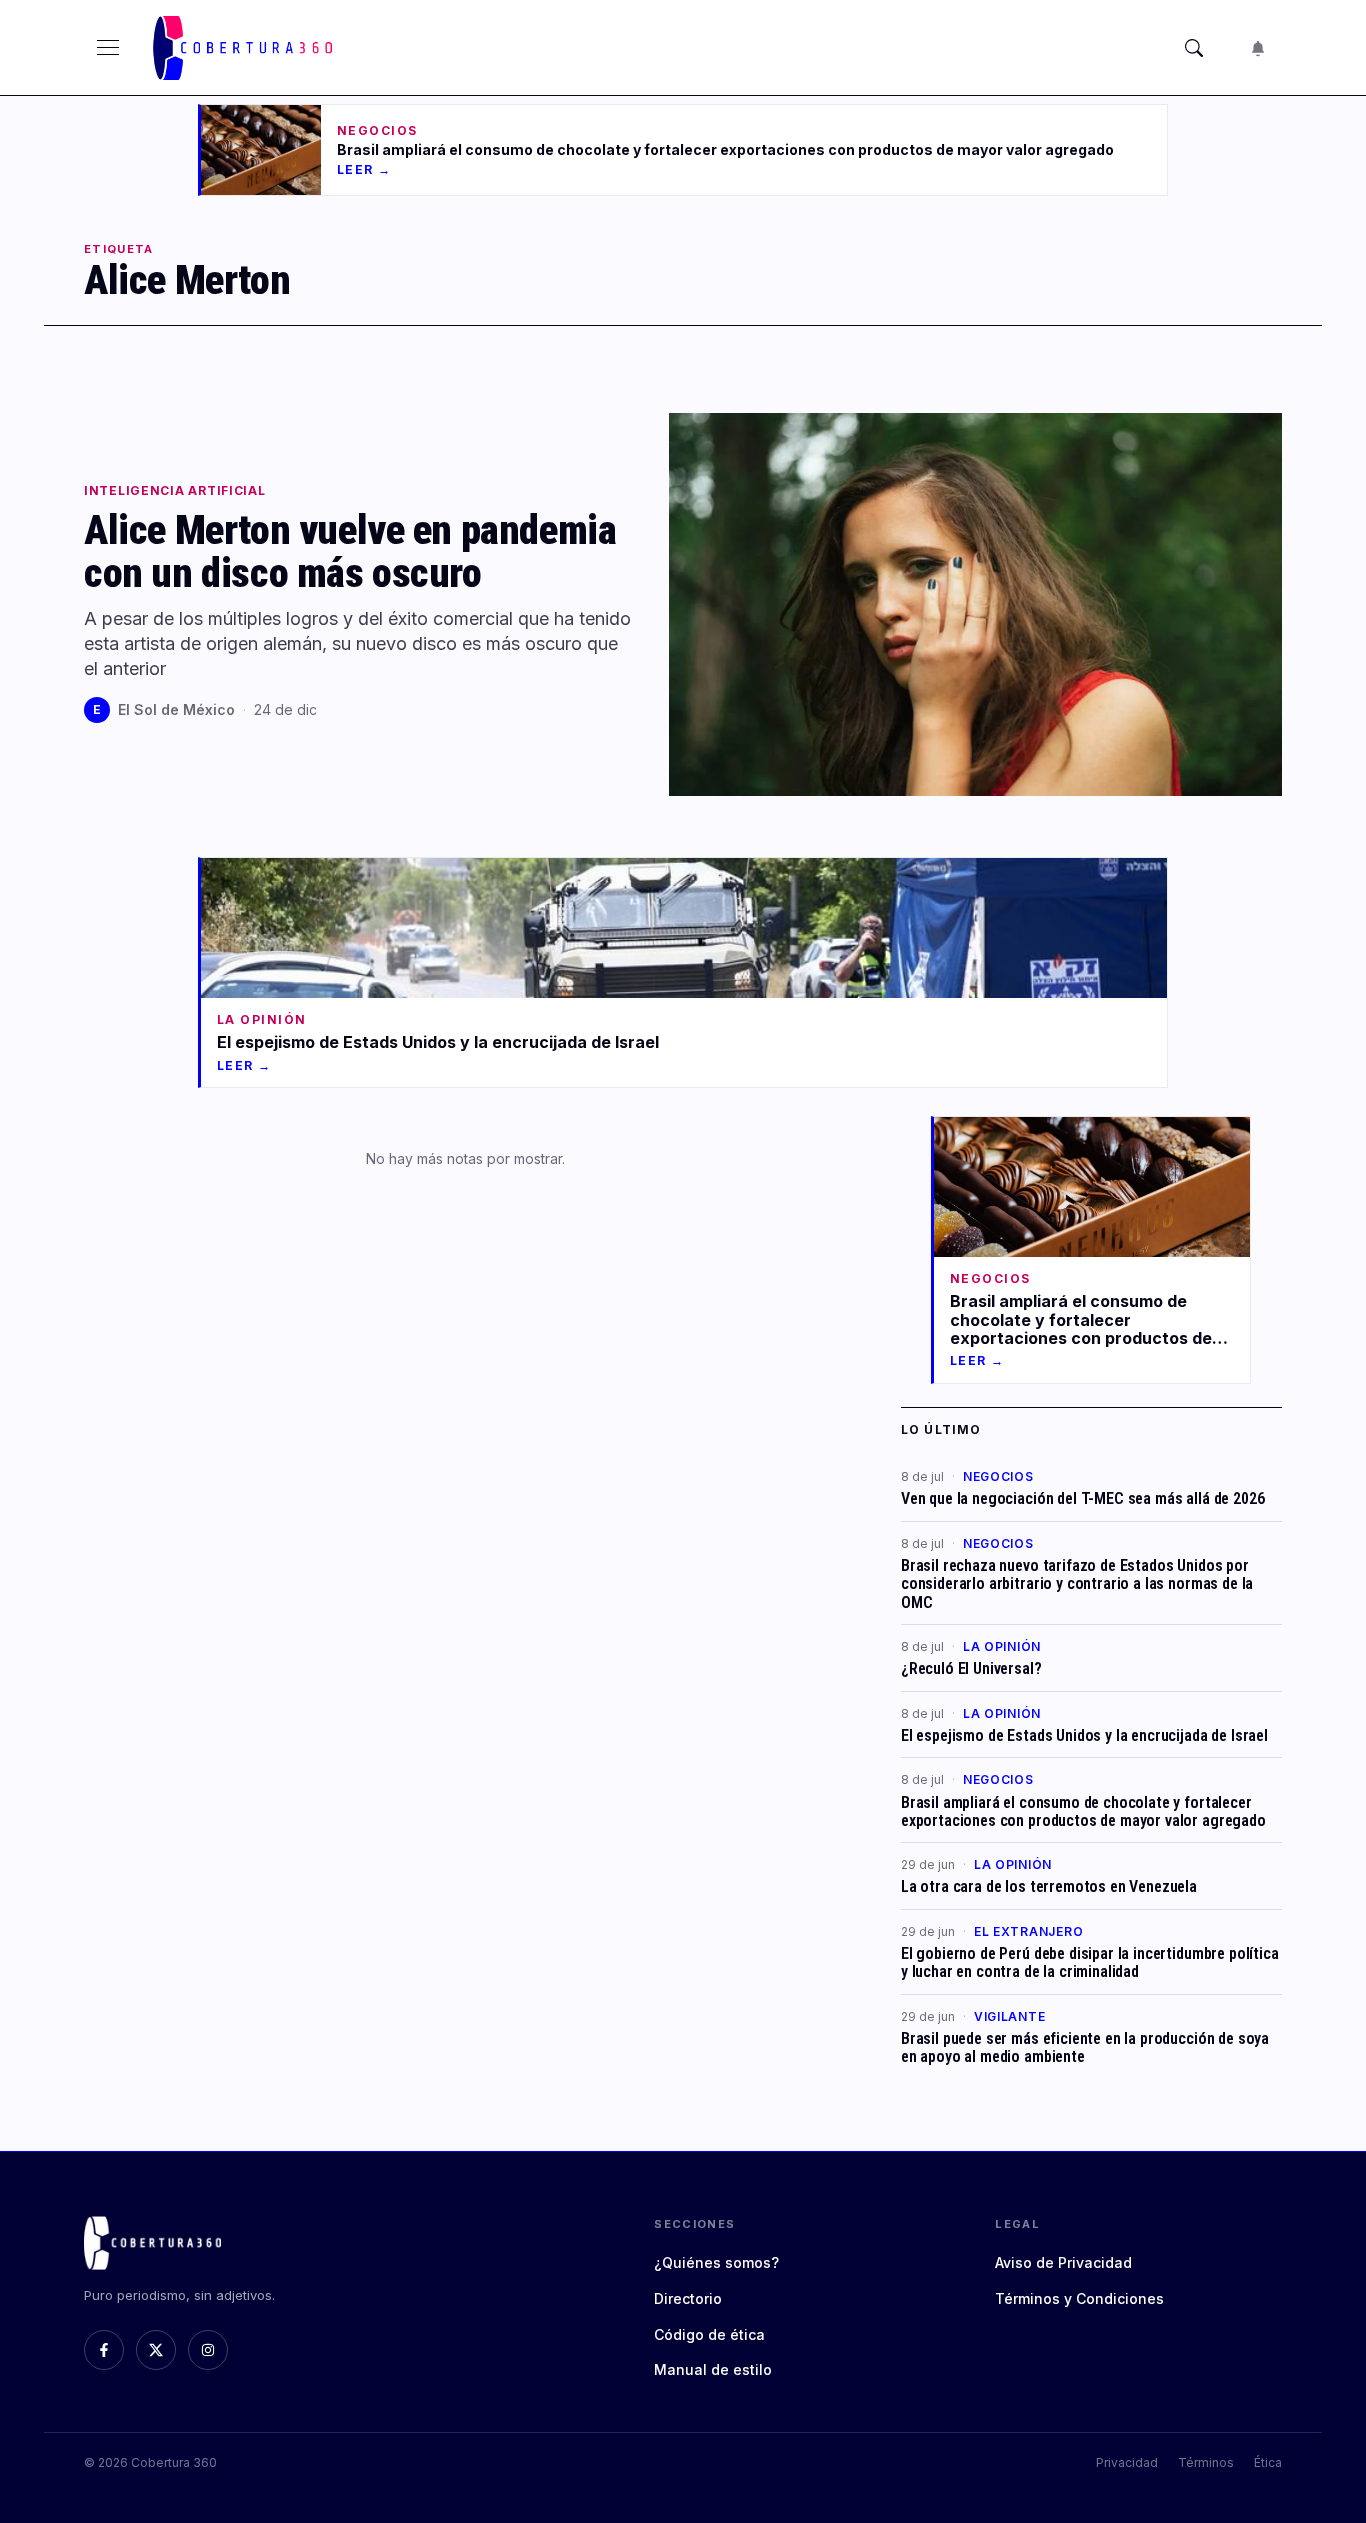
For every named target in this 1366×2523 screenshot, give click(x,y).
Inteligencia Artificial (175, 491)
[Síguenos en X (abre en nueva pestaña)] (156, 2350)
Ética (1268, 2462)
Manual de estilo (713, 2369)
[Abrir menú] (108, 48)
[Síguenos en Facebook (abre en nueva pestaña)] (104, 2350)
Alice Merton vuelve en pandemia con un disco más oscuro (350, 551)
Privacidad (1127, 2462)
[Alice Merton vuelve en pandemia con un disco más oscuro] (975, 604)
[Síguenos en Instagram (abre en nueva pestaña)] (208, 2350)
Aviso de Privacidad (1063, 2262)
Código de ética (709, 2334)
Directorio (688, 2298)
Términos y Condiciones (1079, 2298)
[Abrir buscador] (1194, 48)
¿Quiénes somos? (716, 2262)
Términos (1206, 2462)
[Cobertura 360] (245, 48)
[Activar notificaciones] (1258, 48)
